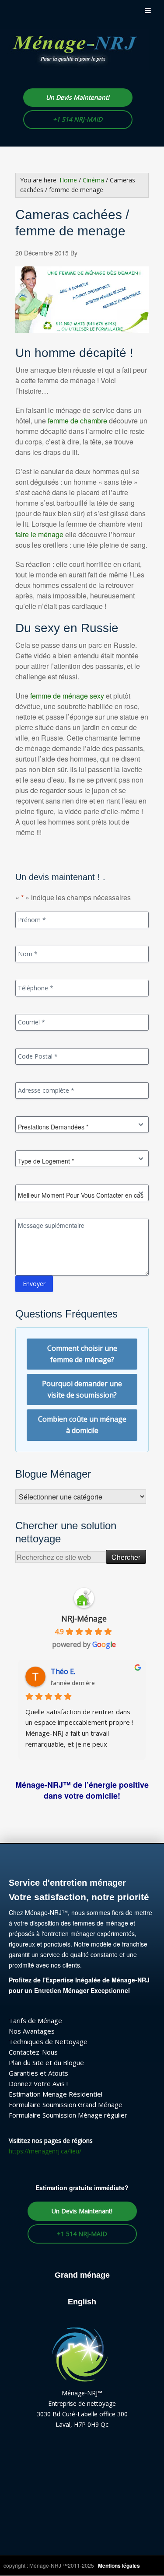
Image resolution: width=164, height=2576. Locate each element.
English (82, 2302)
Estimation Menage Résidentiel (56, 2094)
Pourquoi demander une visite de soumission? (82, 1389)
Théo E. (63, 1671)
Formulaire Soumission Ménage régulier (68, 2115)
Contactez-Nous (33, 2052)
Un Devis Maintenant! (78, 97)
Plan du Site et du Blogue (46, 2062)
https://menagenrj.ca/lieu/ (45, 2151)
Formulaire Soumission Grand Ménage (66, 2104)
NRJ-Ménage (84, 1618)
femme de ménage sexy (67, 696)
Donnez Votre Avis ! (38, 2083)
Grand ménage (82, 2275)
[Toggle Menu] (148, 10)
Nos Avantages (32, 2031)
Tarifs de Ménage (35, 2020)
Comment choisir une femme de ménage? (82, 1354)
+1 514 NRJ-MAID (78, 119)
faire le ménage (39, 534)
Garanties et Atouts (38, 2073)
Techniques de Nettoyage (48, 2041)
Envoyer (34, 1284)
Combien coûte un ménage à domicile (82, 1425)
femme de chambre (77, 421)
